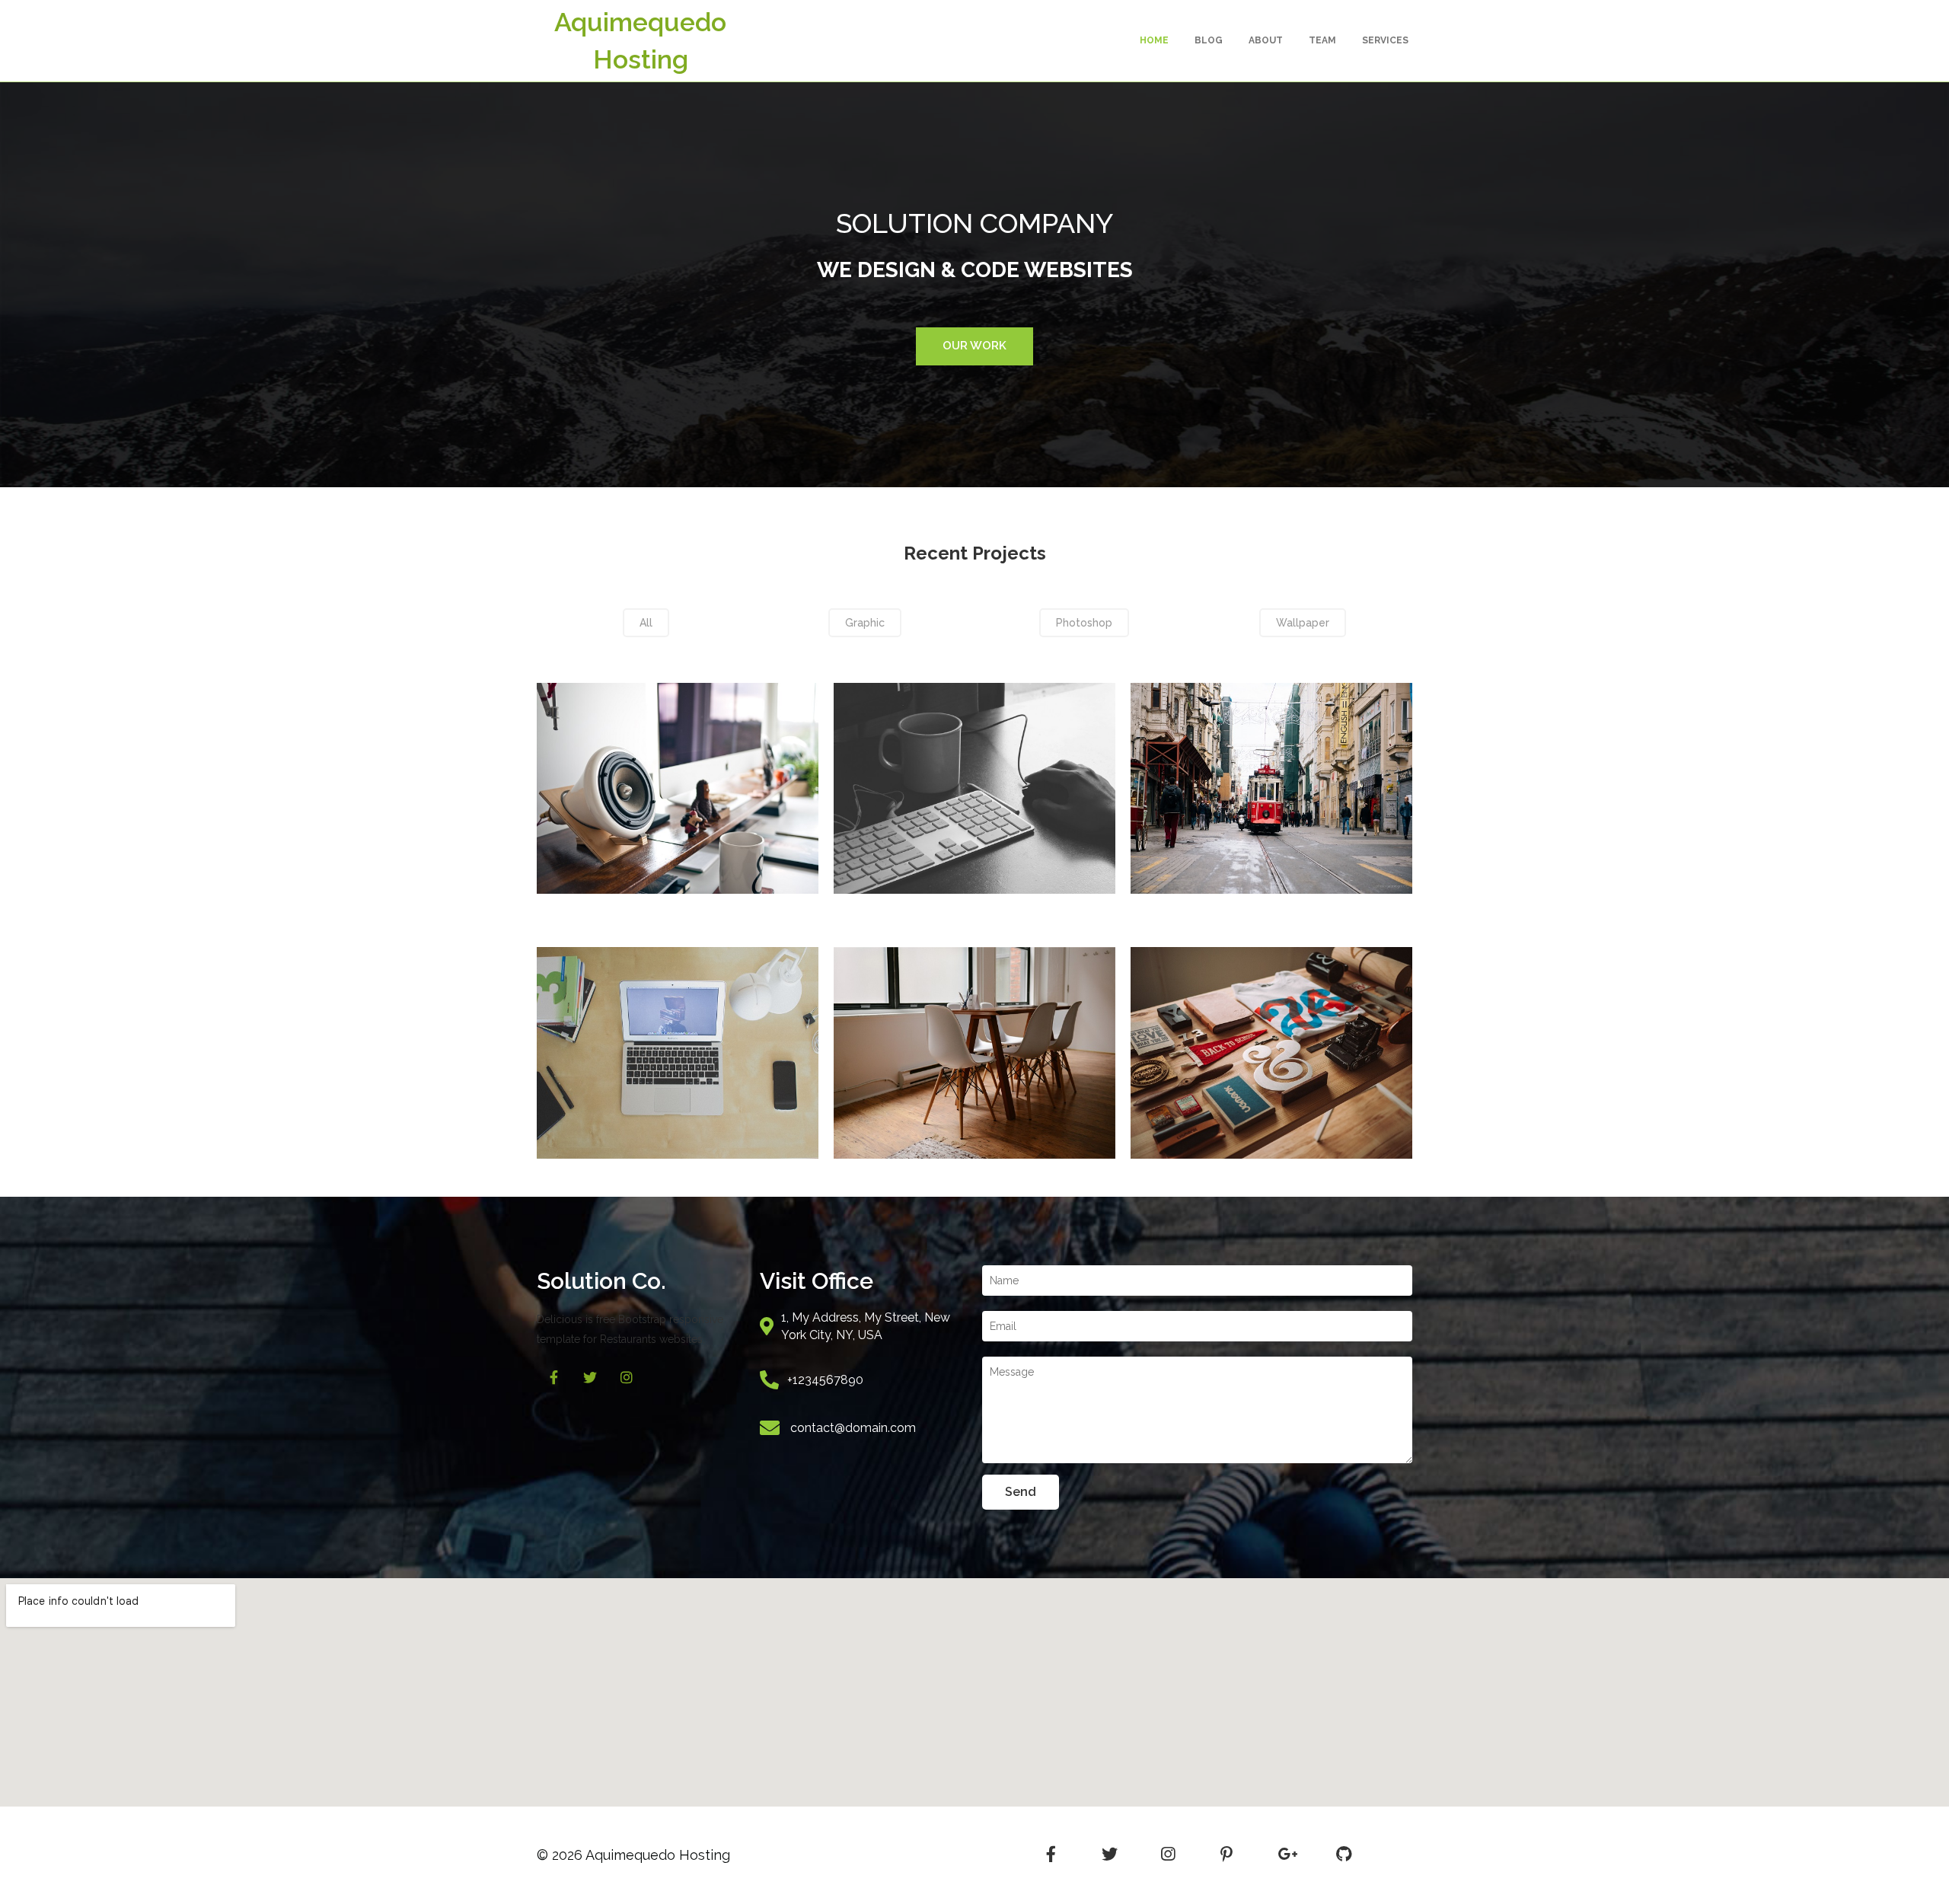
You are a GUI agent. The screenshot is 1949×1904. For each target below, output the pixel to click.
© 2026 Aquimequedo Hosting (633, 1855)
